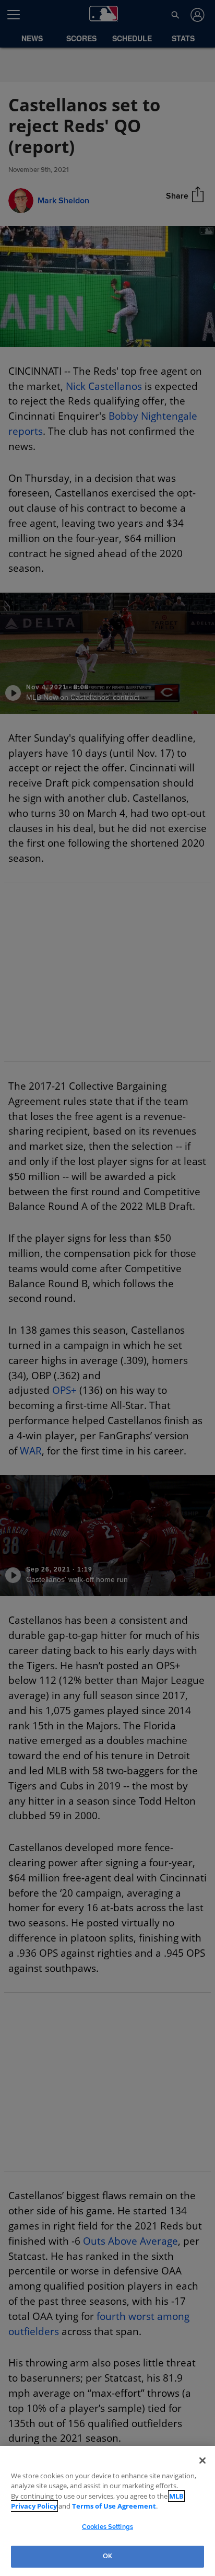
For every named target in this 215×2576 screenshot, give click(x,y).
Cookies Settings (107, 2527)
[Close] (202, 2461)
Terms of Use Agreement (80, 2506)
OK (107, 2556)
